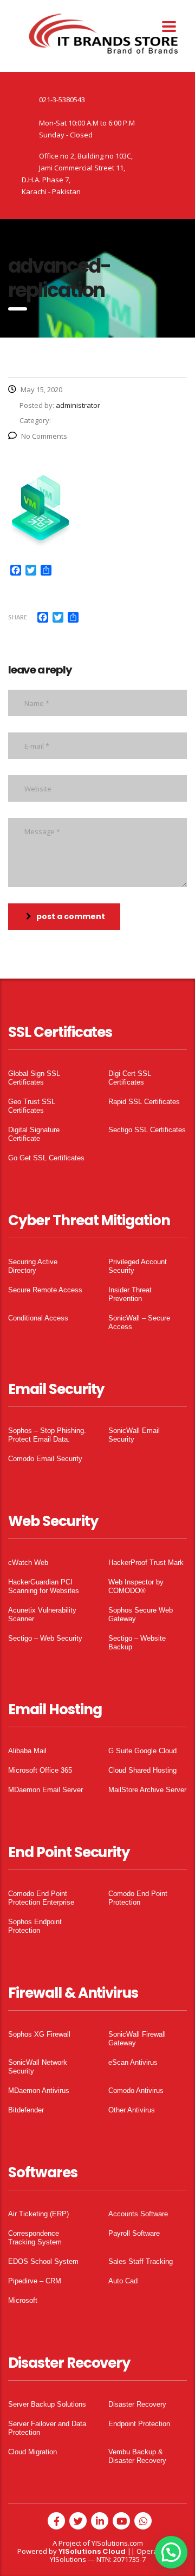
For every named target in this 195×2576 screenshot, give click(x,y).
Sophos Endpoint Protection (35, 1926)
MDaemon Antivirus (39, 2090)
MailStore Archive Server (147, 1790)
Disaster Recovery (137, 2404)
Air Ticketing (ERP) (38, 2214)
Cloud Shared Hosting (142, 1770)
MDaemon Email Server (45, 1790)
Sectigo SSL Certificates (147, 1130)
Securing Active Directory (33, 1266)
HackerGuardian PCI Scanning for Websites (44, 1586)
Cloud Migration (32, 2452)
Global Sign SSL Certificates (34, 1078)
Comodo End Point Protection (138, 1898)
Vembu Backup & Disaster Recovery (137, 2456)
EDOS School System (43, 2261)
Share (18, 617)
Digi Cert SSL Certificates (130, 1078)
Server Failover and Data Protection (47, 2428)
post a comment (71, 916)
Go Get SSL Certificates (46, 1158)
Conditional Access (38, 1318)
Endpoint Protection (139, 2424)
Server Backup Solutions (47, 2404)
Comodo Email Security (45, 1459)
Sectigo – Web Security (45, 1638)
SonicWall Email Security (134, 1435)
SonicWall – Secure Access (139, 1322)
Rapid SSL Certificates (144, 1102)
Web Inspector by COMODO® (136, 1586)
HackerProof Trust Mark (146, 1563)
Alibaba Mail (27, 1751)
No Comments (44, 436)
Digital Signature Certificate (34, 1134)
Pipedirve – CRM (35, 2281)
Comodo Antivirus (136, 2090)
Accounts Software (138, 2214)
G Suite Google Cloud (142, 1751)
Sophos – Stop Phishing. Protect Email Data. (47, 1435)
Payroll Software (134, 2233)
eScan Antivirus (133, 2062)
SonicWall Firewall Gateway (137, 2039)
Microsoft (23, 2300)
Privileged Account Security (138, 1266)
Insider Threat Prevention (130, 1294)
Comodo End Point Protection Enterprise (41, 1898)
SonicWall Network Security (38, 2067)
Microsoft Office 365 (40, 1770)
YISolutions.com (117, 2543)
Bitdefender (26, 2110)
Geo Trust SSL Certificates (32, 1106)
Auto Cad (123, 2281)
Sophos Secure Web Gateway (141, 1614)
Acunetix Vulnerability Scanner (42, 1614)
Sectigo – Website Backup (137, 1643)
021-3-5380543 (62, 100)
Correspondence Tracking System (35, 2238)
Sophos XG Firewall (39, 2034)
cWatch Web (28, 1563)
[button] (171, 2552)
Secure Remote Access (45, 1290)
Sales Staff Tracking (141, 2261)
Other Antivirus (132, 2110)
